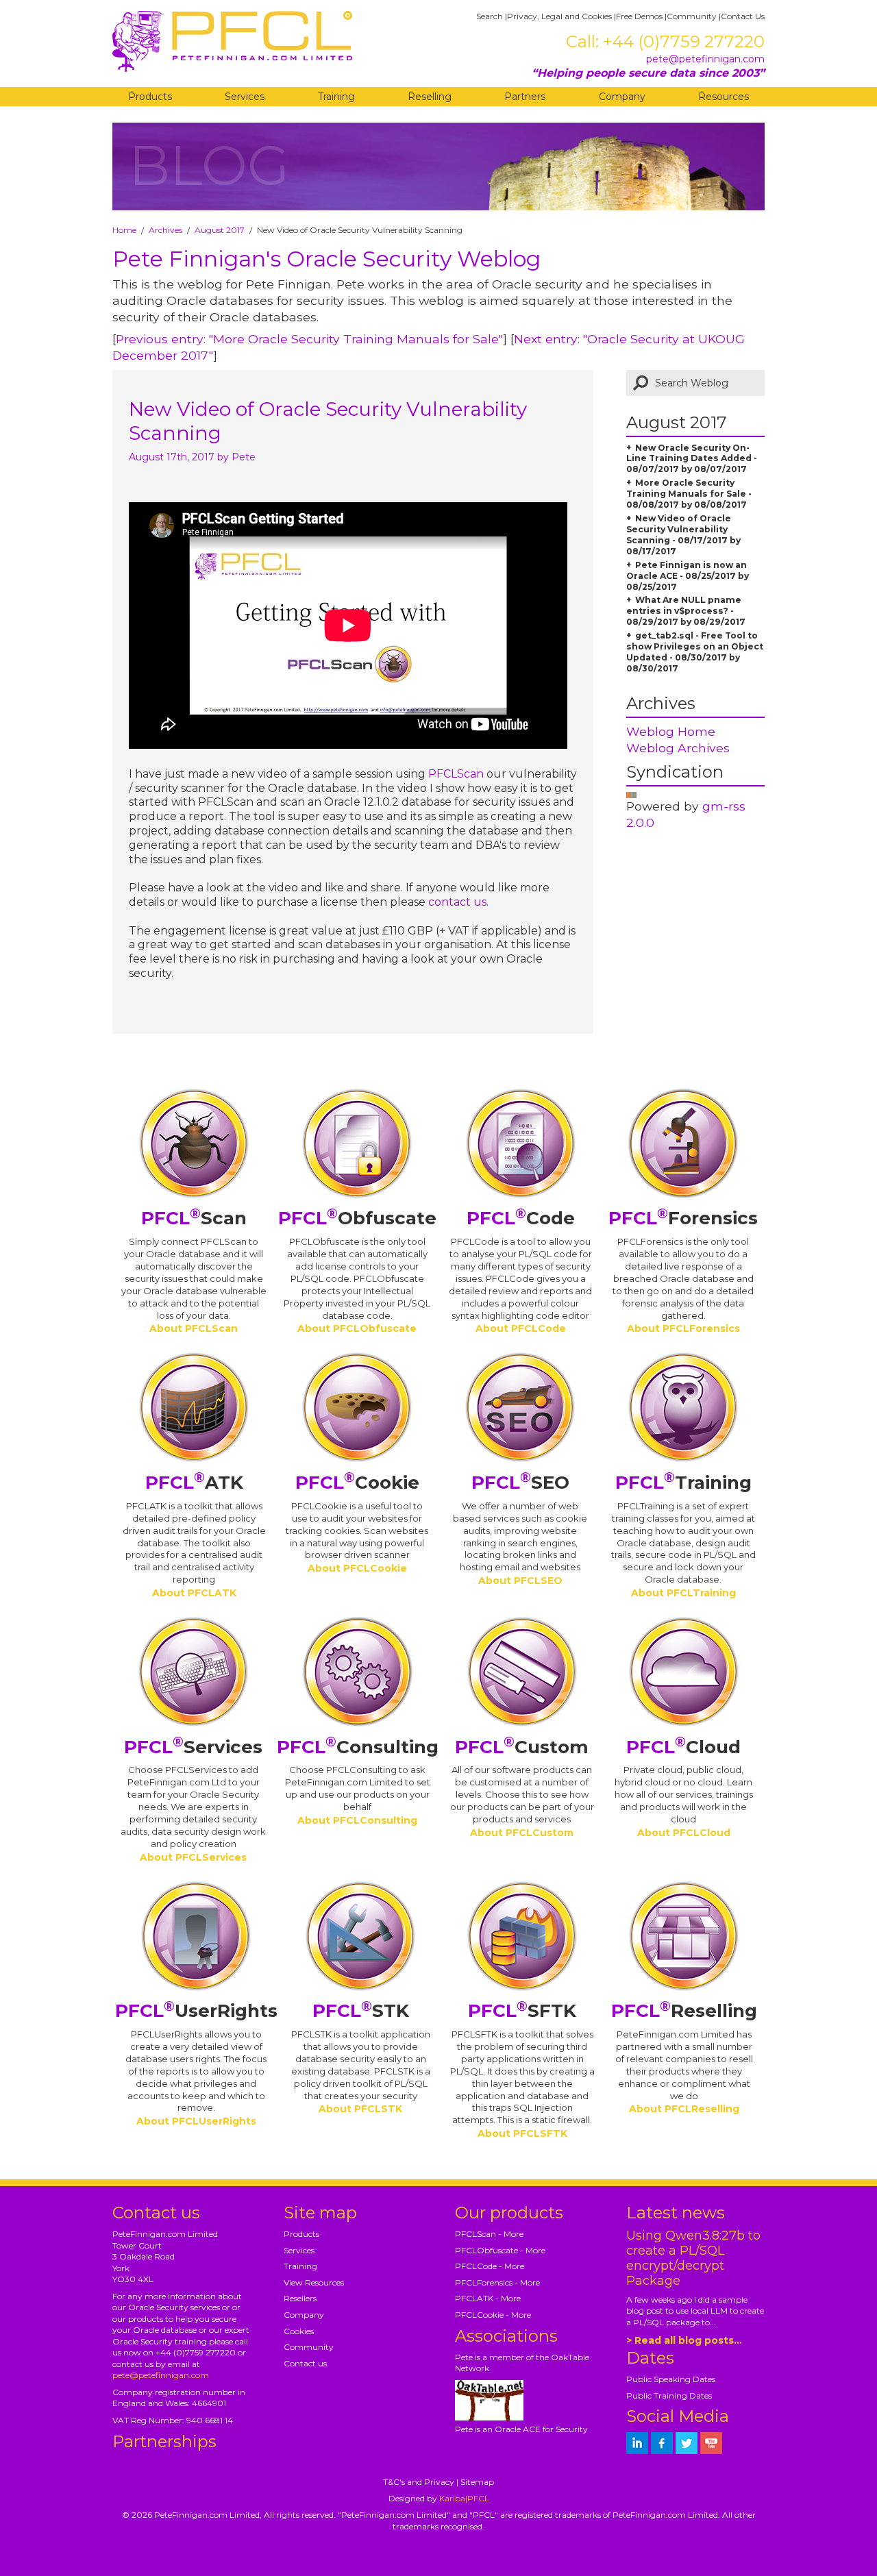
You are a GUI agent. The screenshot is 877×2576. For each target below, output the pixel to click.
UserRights (196, 2011)
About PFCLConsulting (357, 1820)
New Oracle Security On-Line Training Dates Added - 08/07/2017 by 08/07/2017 (692, 459)
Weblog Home (671, 731)
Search (490, 16)
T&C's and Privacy (419, 2482)
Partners (525, 97)
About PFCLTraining (683, 1593)
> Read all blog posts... (684, 2340)
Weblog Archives (678, 748)
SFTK (522, 2011)
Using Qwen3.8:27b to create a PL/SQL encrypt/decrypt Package (693, 2258)
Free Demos (639, 16)
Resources (724, 97)
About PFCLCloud (684, 1833)
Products (150, 97)
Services (245, 97)
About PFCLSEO (520, 1581)
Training (336, 97)
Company (622, 97)
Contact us (305, 2363)
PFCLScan (456, 774)
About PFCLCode (521, 1328)
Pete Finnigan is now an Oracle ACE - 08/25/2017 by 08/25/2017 (688, 576)
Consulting (358, 1747)
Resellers (300, 2298)
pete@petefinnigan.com (705, 59)
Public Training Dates (669, 2395)
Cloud (683, 1747)
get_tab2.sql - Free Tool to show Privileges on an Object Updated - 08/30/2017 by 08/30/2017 (695, 652)
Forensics (683, 1218)
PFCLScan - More (489, 2234)
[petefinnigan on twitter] (687, 2443)
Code (521, 1218)
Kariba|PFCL (464, 2498)
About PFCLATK (194, 1593)
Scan (194, 1218)
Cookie (357, 1483)
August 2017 (220, 230)
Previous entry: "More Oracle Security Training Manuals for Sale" (309, 339)
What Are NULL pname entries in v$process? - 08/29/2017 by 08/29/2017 (686, 611)
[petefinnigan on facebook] (662, 2443)
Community (692, 16)
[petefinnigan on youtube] (711, 2443)
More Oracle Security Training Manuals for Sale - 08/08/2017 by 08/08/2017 (689, 494)
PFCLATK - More (488, 2298)
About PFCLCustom (522, 1833)
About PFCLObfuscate (357, 1328)
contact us (457, 902)
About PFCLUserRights (196, 2121)
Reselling (430, 97)
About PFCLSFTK (522, 2133)
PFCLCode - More (490, 2266)
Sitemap (477, 2482)
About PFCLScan (194, 1328)
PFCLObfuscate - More (500, 2250)
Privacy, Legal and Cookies (559, 16)
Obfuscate (357, 1218)
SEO (520, 1483)
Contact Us (743, 16)
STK (361, 2011)
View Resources (314, 2282)
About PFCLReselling (684, 2109)
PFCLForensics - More (497, 2282)
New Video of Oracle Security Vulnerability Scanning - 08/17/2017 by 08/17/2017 (683, 535)
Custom (522, 1747)
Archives (165, 230)
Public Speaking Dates (671, 2379)
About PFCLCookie (357, 1568)
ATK (194, 1483)
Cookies (299, 2331)
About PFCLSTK (360, 2109)
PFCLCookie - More (493, 2315)
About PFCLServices (193, 1857)
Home (124, 230)
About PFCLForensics (683, 1328)
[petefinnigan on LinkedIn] (637, 2443)
